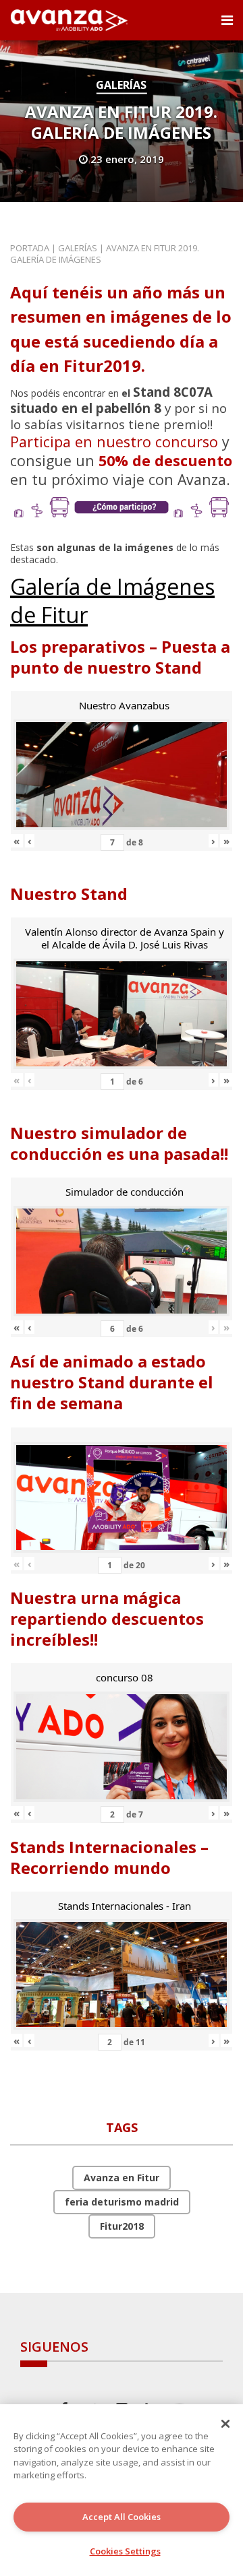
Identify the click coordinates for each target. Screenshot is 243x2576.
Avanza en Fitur (122, 2178)
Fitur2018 (122, 2226)
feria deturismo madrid (122, 2202)
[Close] (225, 2424)
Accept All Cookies (122, 2517)
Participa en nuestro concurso (114, 442)
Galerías (121, 85)
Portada (30, 248)
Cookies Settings (125, 2551)
